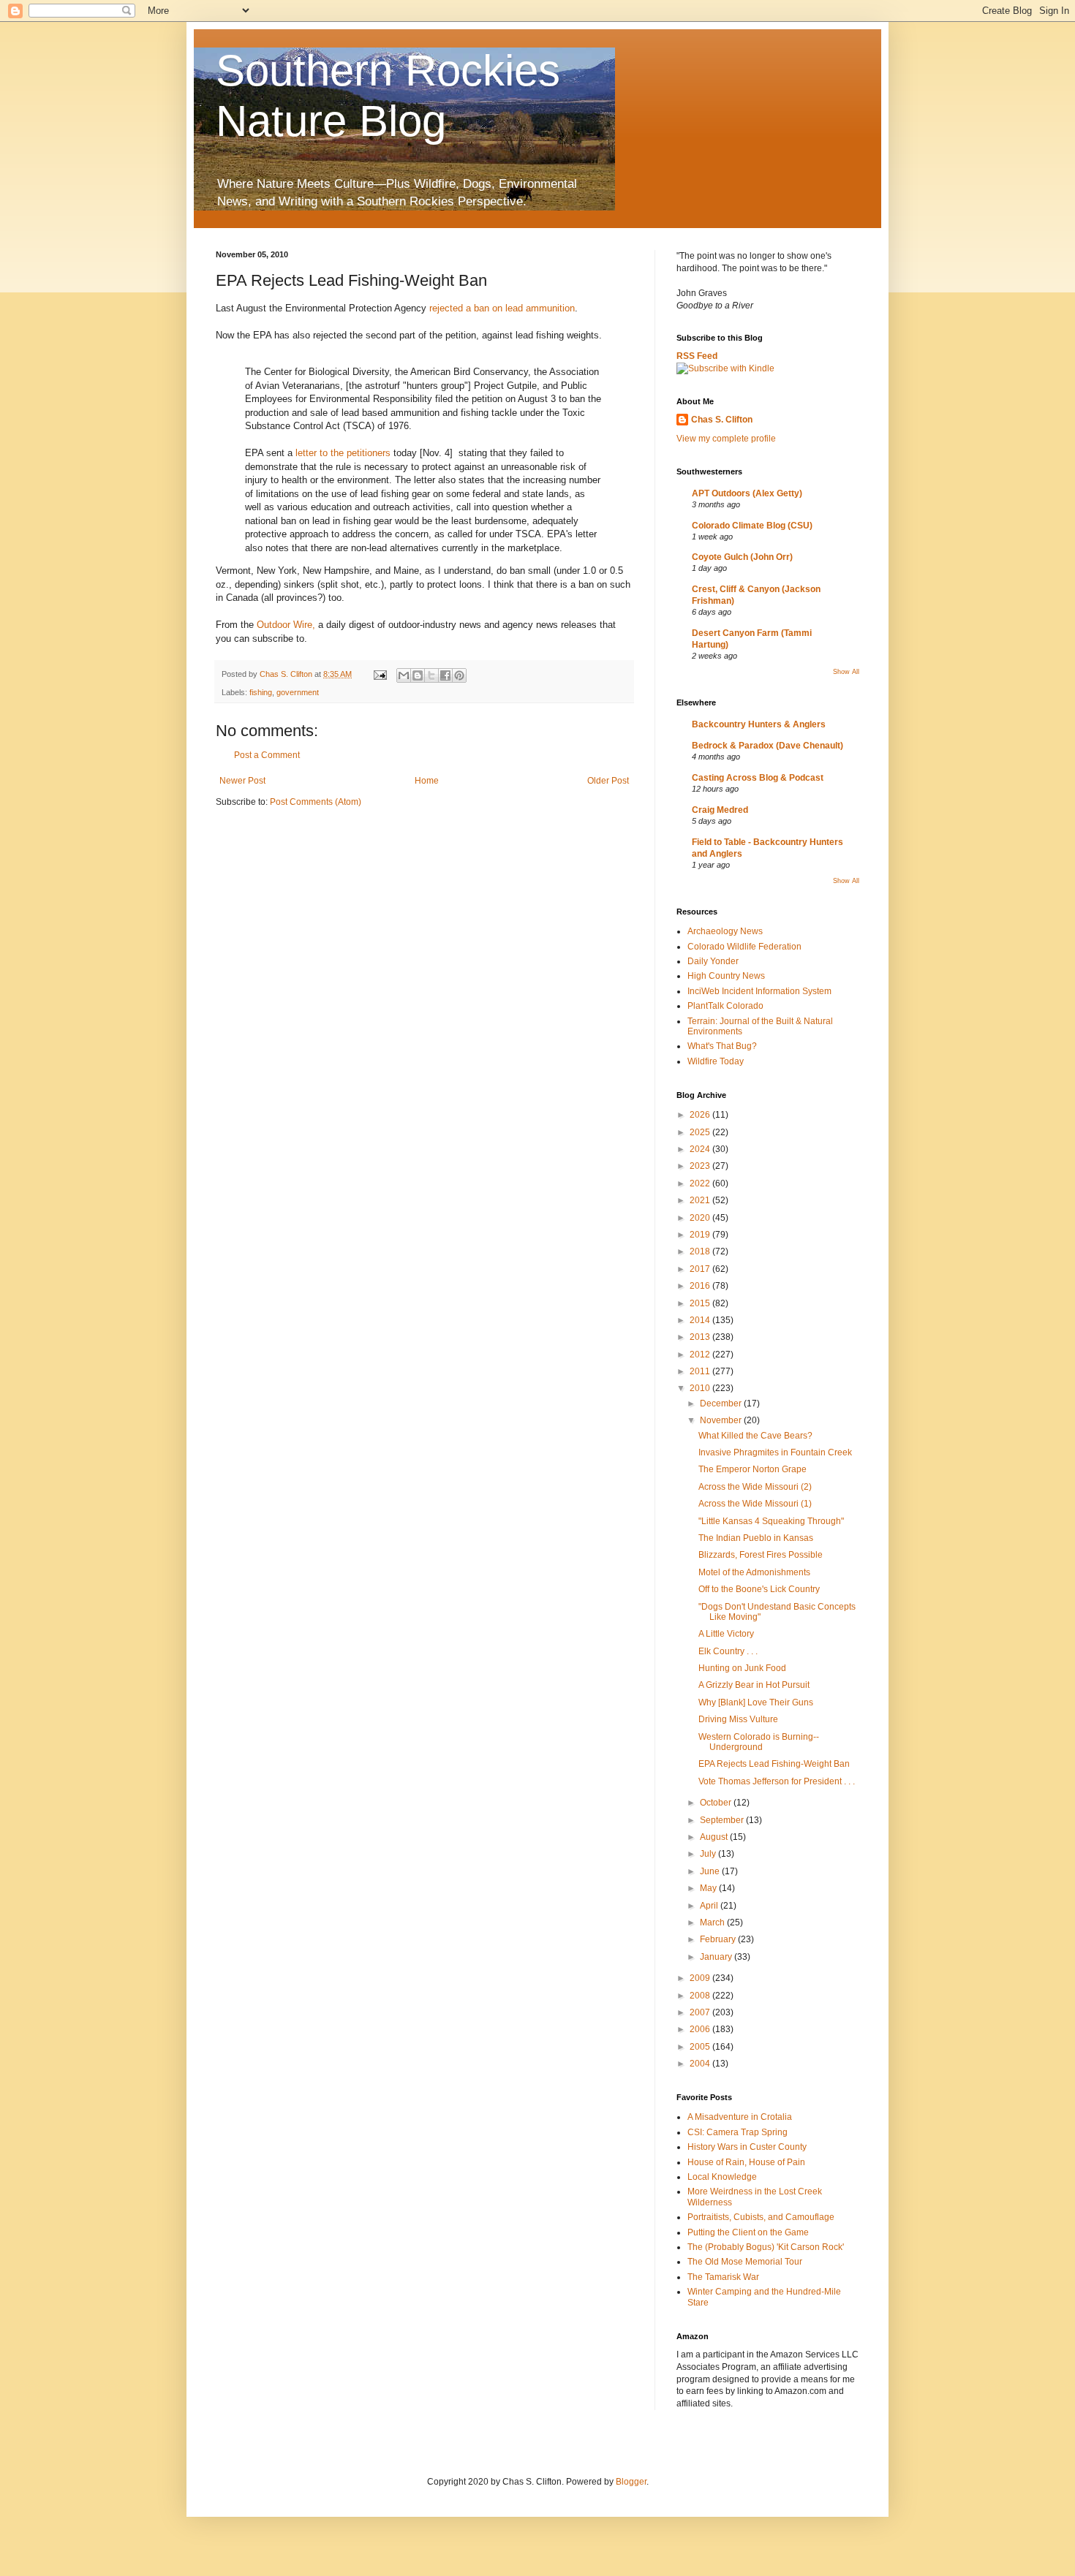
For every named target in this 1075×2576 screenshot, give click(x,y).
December (722, 1403)
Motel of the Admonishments (754, 1572)
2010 (701, 1388)
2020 (701, 1218)
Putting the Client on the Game (748, 2232)
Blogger (631, 2482)
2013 (701, 1337)
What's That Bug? (722, 1046)
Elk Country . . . (728, 1651)
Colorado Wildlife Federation (744, 947)
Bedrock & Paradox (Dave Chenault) (767, 746)
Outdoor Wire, (286, 625)
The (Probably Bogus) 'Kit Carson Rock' (766, 2247)
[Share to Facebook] (445, 675)
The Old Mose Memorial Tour (745, 2262)
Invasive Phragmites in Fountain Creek (775, 1452)
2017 (701, 1269)
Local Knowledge (722, 2177)
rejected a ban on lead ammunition (502, 308)
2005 (701, 2047)
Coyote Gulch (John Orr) (742, 557)
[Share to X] (431, 675)
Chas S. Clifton (722, 420)
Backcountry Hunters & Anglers (759, 724)
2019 (701, 1235)
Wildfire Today (716, 1061)
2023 (701, 1166)
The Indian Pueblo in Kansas (756, 1538)
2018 (701, 1251)
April (710, 1906)
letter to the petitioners (343, 453)
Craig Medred (720, 810)
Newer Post (242, 781)
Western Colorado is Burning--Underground (759, 1742)
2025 (701, 1132)
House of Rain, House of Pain (746, 2162)
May (709, 1888)
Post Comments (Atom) (316, 802)
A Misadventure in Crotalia (740, 2117)
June (711, 1871)
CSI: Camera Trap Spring (738, 2132)
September (723, 1820)
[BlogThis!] (418, 675)
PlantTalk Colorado (725, 1006)
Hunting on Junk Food (742, 1668)
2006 (701, 2029)
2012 (701, 1355)
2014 (701, 1320)
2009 (701, 1978)
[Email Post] (380, 674)
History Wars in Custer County (747, 2147)
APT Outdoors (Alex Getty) (747, 493)
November (722, 1420)
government (298, 692)
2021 (701, 1200)
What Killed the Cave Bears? (755, 1436)
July (709, 1854)
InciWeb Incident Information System (759, 991)
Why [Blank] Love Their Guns (756, 1702)
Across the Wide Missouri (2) (755, 1487)
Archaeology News (725, 931)
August (715, 1837)
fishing (261, 692)
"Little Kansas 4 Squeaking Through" (771, 1521)
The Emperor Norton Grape (752, 1469)
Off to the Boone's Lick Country (759, 1589)
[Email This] (404, 675)
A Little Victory (726, 1634)
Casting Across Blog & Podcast (758, 778)
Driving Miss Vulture (738, 1719)
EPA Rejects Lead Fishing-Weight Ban (774, 1764)
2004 (701, 2064)
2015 (701, 1303)
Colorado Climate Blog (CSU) (752, 526)
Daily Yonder (713, 961)
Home (427, 781)
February (719, 1939)
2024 (701, 1149)
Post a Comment (267, 755)
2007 (701, 2012)
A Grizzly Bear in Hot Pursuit (754, 1685)
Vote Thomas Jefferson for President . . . (777, 1781)
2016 (701, 1286)
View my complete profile (726, 439)
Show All (846, 672)
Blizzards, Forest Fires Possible (761, 1555)
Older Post (608, 781)
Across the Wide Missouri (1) (755, 1504)
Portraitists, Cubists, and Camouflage (761, 2217)
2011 (701, 1371)
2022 (701, 1183)
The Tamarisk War (723, 2277)
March (713, 1922)
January (717, 1957)
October (717, 1803)
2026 (701, 1115)
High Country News (726, 976)
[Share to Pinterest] (459, 675)
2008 (701, 1996)
